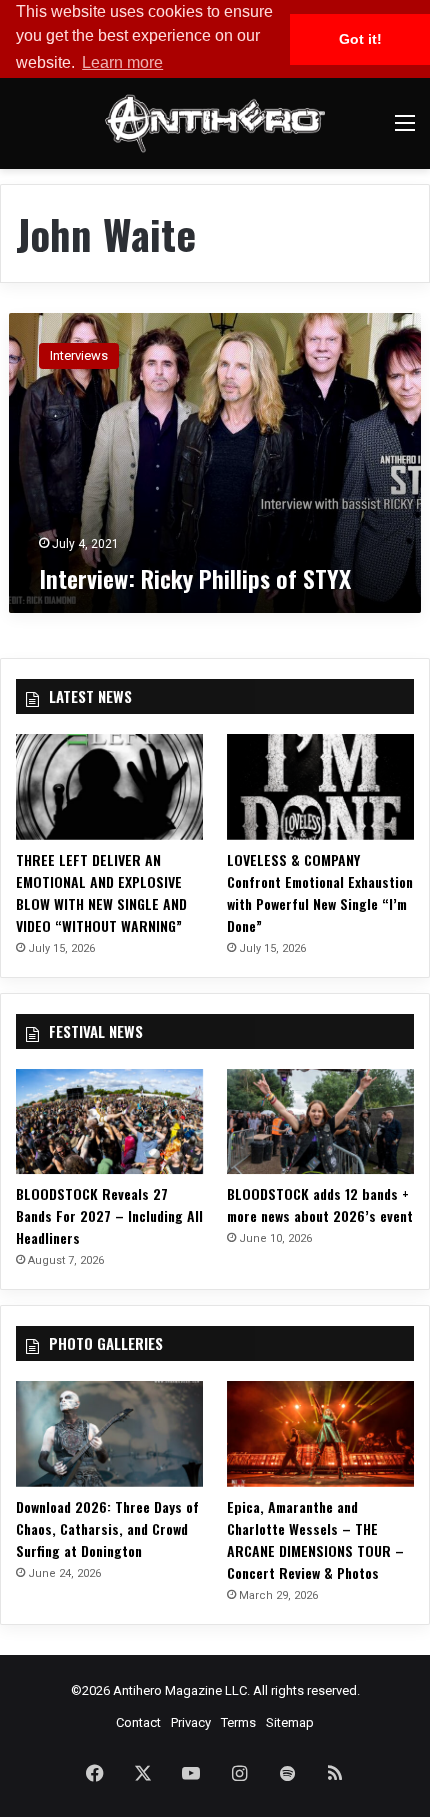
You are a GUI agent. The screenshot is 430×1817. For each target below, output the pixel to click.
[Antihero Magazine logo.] (215, 123)
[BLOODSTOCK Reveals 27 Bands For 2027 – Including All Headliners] (109, 1122)
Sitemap (290, 1722)
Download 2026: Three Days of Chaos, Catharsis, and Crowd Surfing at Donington (107, 1528)
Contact (138, 1722)
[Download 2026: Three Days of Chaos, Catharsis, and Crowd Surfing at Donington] (109, 1434)
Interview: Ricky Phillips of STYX (195, 578)
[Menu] (405, 130)
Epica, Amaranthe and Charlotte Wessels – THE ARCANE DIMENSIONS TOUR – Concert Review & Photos (315, 1539)
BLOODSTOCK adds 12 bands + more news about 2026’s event (320, 1204)
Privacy (191, 1722)
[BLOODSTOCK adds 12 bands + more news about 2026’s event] (320, 1122)
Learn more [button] (122, 62)
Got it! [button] (360, 39)
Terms (238, 1722)
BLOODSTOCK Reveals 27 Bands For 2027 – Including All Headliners (109, 1215)
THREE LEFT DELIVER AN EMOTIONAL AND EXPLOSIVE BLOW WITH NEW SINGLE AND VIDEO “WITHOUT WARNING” (101, 892)
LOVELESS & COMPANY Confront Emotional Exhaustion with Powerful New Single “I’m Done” (320, 892)
